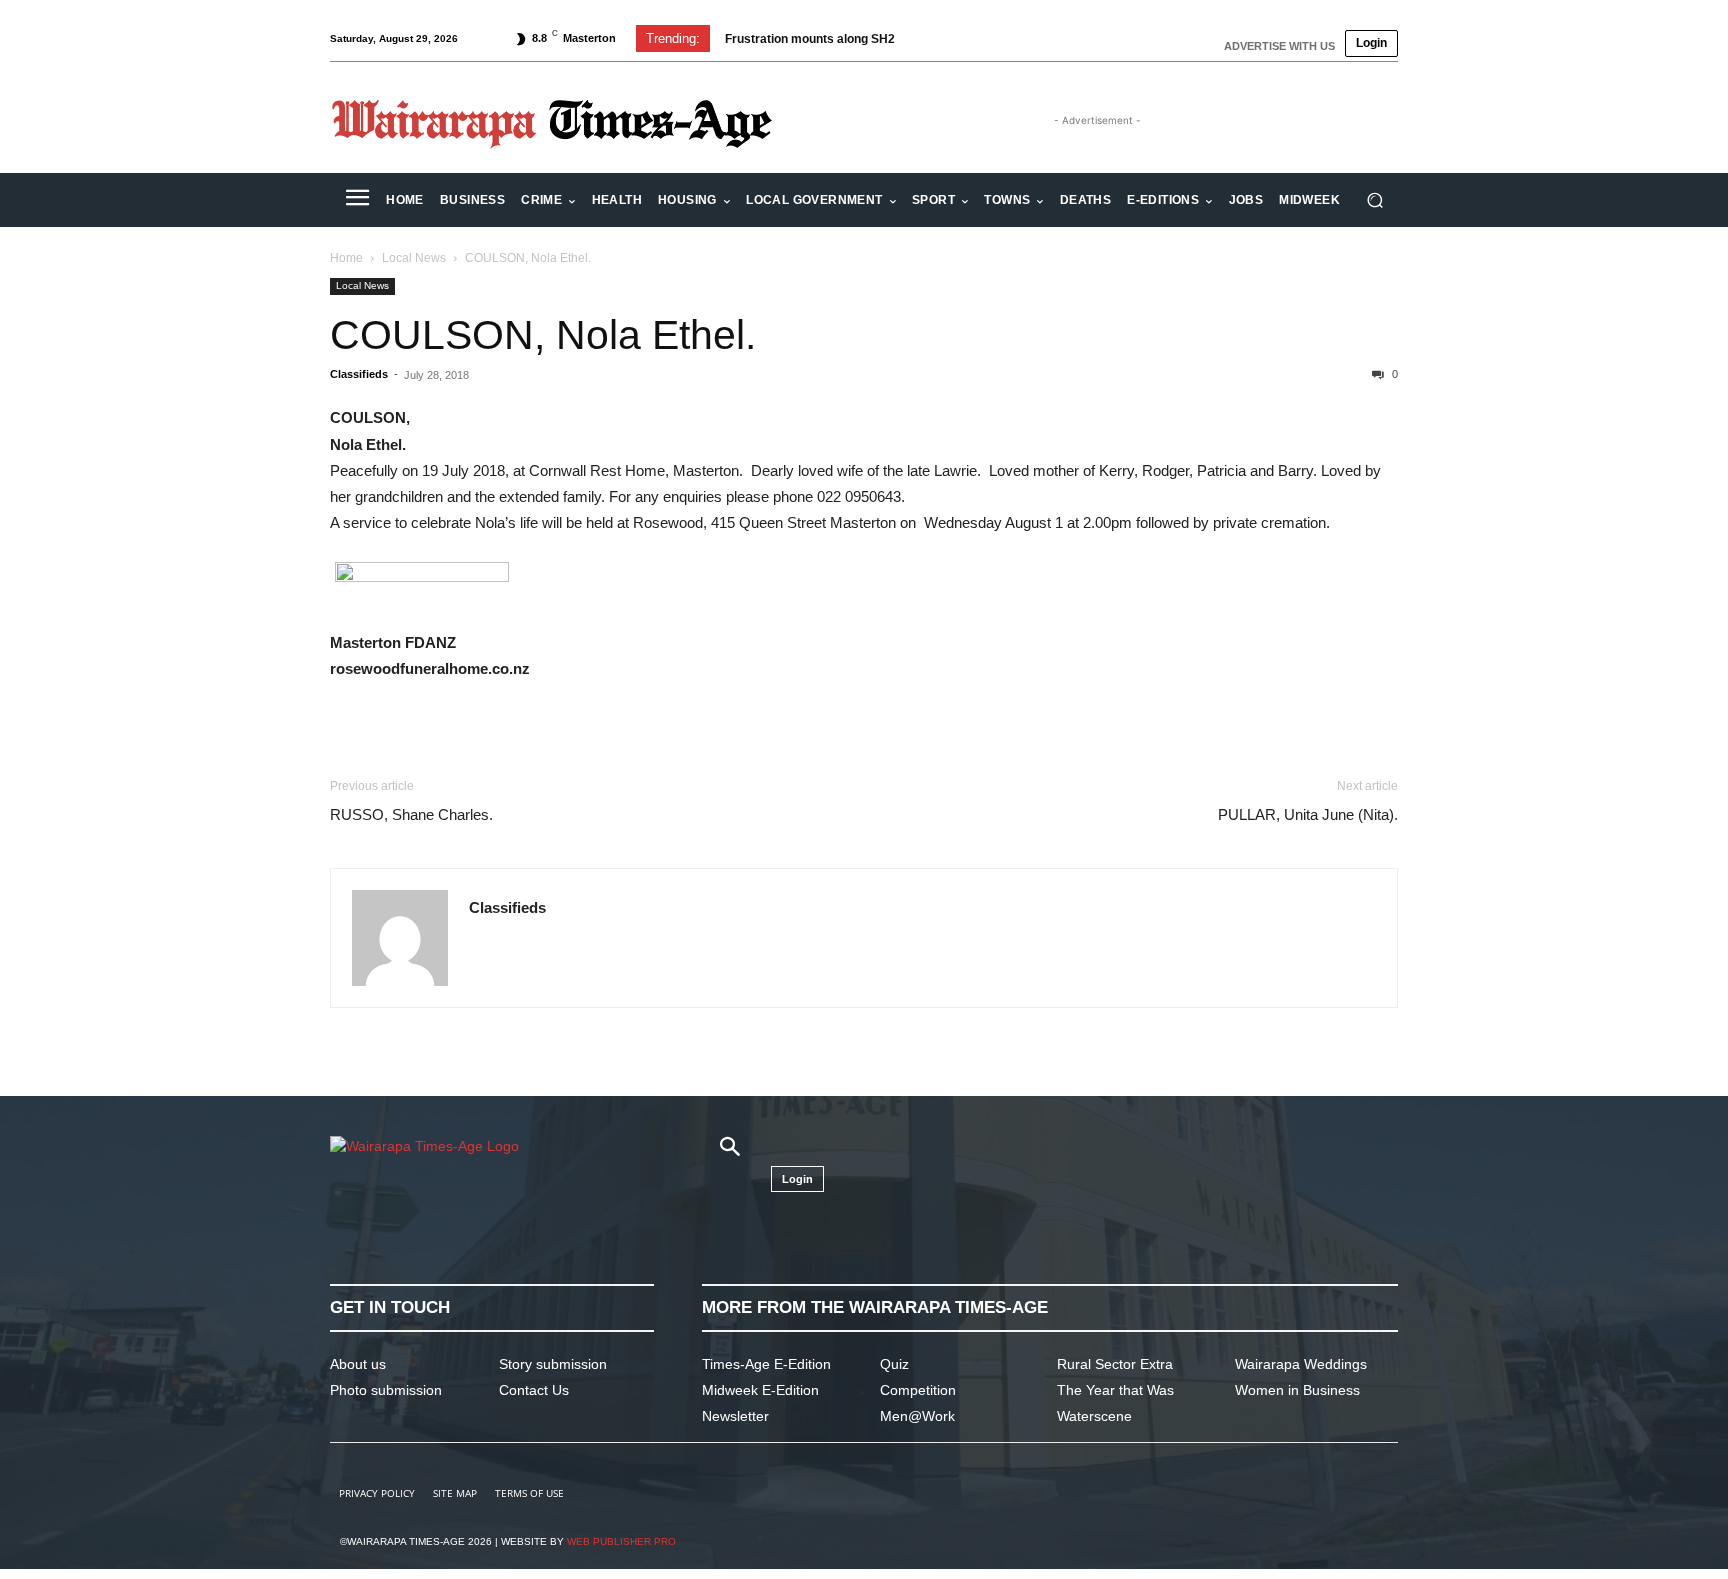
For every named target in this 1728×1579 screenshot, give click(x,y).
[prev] (1015, 38)
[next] (1047, 38)
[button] (1374, 200)
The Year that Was (1115, 1390)
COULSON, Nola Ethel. (543, 335)
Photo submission (386, 1390)
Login (1371, 43)
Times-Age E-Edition (766, 1364)
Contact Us (534, 1390)
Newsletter (735, 1416)
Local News (414, 258)
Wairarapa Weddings (1301, 1364)
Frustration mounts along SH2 (810, 39)
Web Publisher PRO (621, 1541)
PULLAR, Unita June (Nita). (1308, 814)
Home (346, 258)
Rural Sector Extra (1115, 1364)
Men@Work (917, 1416)
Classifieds (359, 374)
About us (358, 1364)
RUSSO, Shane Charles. (411, 814)
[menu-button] (357, 200)
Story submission (553, 1364)
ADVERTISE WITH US (1279, 46)
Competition (918, 1390)
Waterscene (1094, 1416)
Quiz (894, 1364)
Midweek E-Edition (760, 1390)
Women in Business (1297, 1390)
